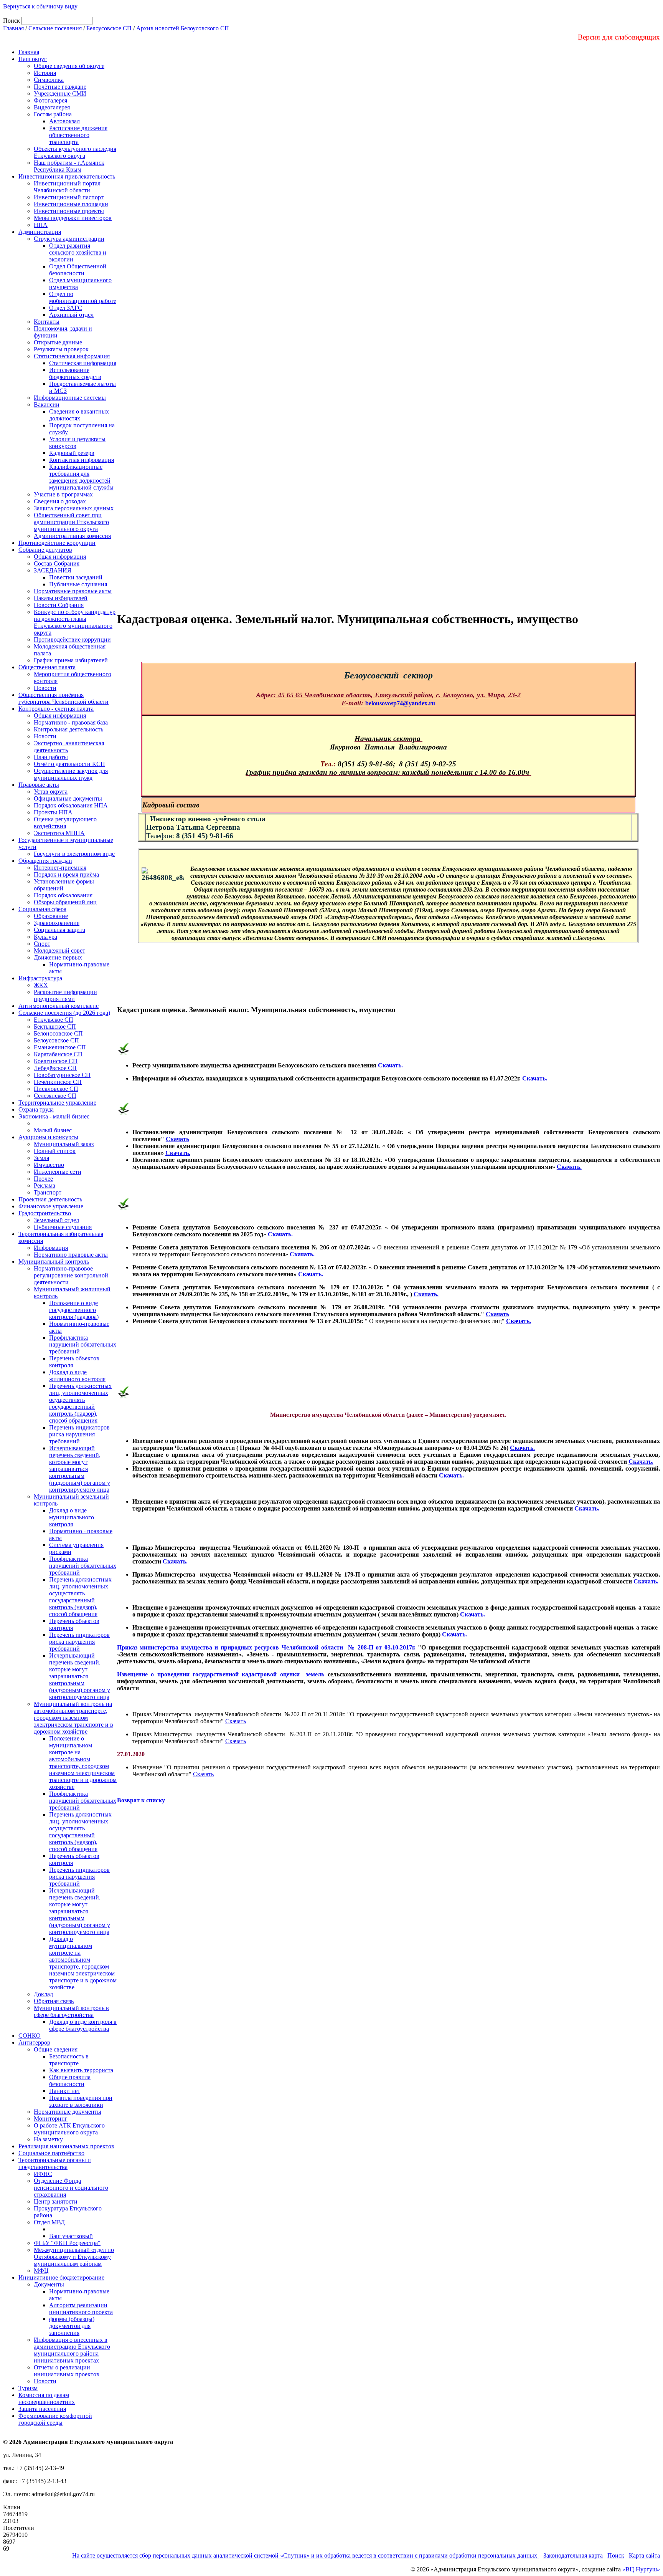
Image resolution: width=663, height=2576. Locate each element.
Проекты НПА (53, 812)
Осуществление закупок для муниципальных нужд (71, 774)
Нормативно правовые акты (71, 1255)
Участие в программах (63, 494)
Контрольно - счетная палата (56, 709)
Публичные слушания (78, 584)
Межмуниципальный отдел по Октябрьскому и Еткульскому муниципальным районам (74, 2257)
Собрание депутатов (45, 550)
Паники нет (65, 2091)
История (45, 73)
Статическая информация (83, 363)
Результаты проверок (61, 349)
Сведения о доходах (60, 501)
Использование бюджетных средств (75, 373)
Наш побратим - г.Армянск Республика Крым (69, 166)
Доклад (43, 1994)
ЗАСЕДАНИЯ (53, 570)
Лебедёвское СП (55, 1068)
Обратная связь (54, 2001)
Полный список (55, 1151)
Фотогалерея (50, 100)
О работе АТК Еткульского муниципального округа (69, 2129)
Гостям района (53, 114)
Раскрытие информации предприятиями (65, 995)
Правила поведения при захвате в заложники (81, 2101)
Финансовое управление (51, 1206)
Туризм (28, 2388)
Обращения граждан (45, 861)
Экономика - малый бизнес (54, 1116)
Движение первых (58, 957)
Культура (45, 937)
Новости (45, 688)
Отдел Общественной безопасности (78, 270)
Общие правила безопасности (70, 2080)
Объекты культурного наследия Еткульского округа (75, 152)
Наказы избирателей (61, 598)
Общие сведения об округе (69, 66)
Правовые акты (39, 785)
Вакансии (47, 405)
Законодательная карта (573, 2555)
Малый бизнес (53, 1130)
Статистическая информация (72, 356)
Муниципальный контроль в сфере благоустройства (71, 2011)
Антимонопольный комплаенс (59, 1006)
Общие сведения (56, 2049)
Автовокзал (64, 121)
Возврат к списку (141, 1800)
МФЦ (41, 2271)
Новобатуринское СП (62, 1075)
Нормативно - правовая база (71, 722)
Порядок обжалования (63, 895)
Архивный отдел (71, 315)
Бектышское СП (55, 1027)
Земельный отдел (56, 1220)
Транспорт (48, 1192)
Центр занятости (56, 2201)
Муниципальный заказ (64, 1144)
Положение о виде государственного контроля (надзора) (74, 1310)
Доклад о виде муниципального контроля (72, 1517)
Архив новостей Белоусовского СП (183, 28)
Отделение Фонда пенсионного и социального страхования (71, 2188)
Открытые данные (58, 342)
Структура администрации (69, 239)
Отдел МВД (49, 2222)
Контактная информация (82, 460)
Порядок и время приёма (66, 874)
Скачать (177, 1139)
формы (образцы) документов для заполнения (72, 2326)
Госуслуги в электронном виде (74, 854)
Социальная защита (59, 930)
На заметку (48, 2139)
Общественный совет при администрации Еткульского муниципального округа (71, 522)
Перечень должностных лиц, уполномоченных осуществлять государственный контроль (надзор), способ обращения (80, 1403)
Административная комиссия (72, 536)
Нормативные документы (68, 2112)
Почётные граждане (60, 87)
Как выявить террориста (81, 2070)
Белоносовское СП (58, 1033)
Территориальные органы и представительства (55, 2163)
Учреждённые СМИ (60, 93)
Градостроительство (45, 1213)
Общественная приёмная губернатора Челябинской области (63, 698)
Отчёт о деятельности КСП (69, 764)
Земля (41, 1158)
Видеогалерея (52, 107)
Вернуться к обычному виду (40, 6)
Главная (13, 28)
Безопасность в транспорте (69, 2060)
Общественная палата (47, 667)
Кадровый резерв (72, 453)
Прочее (43, 1179)
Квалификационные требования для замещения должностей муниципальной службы (81, 477)
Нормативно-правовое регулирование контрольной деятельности (71, 1275)
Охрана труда (36, 1109)
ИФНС (43, 2174)
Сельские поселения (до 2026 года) (64, 1013)
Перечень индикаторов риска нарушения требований (79, 1434)
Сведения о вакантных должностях (79, 415)
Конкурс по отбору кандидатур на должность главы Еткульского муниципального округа (75, 622)
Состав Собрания (57, 563)
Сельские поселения (55, 28)
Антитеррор (34, 2042)
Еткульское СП (54, 1020)
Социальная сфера (42, 909)
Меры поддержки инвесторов (73, 218)
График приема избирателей (71, 660)
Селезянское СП (55, 1096)
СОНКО (30, 2036)
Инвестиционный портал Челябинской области (67, 187)
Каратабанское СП (58, 1054)
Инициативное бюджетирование (61, 2277)
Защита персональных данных (74, 508)
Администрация (40, 232)
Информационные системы (70, 398)
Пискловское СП (56, 1089)
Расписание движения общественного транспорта (78, 135)
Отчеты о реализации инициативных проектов (67, 2371)
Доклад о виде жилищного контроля (77, 1376)
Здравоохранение (57, 923)
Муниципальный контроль (54, 1262)
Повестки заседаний (76, 577)
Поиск (616, 2555)
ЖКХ (41, 985)
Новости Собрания (59, 605)
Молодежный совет (59, 950)
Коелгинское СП (56, 1061)
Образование (51, 916)
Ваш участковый (71, 2236)
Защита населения (42, 2409)
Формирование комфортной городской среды (55, 2419)
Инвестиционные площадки (71, 204)
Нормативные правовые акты (73, 591)
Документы (49, 2284)
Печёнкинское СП (58, 1082)
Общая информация (60, 557)
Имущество (49, 1165)
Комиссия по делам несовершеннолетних (47, 2398)
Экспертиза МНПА (59, 833)
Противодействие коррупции (57, 543)
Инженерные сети (58, 1172)
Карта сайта (644, 2555)
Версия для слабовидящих (619, 37)
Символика (49, 80)
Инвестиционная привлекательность (67, 176)
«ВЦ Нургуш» (641, 2569)
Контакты (47, 322)
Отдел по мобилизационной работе (83, 297)
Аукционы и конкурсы (48, 1137)
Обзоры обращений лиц (65, 902)
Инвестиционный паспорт (69, 197)
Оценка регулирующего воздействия (65, 823)
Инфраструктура (40, 978)
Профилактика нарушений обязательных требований (83, 1344)
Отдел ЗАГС (66, 308)
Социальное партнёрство (51, 2153)
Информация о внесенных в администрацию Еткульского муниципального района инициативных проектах (72, 2350)
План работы (51, 757)
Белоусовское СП (109, 28)
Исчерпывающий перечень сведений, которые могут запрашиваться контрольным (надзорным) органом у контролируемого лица (80, 1469)
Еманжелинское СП (60, 1047)
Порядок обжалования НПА (71, 805)
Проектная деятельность (50, 1199)
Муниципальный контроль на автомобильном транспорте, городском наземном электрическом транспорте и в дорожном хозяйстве (73, 1718)
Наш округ (33, 59)
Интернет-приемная (60, 868)
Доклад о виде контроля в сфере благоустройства (83, 2025)
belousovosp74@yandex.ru (400, 703)
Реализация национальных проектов (66, 2146)
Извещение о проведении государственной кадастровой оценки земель (221, 1674)
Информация (51, 1248)
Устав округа (51, 792)
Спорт (42, 944)
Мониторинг (51, 2119)
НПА (41, 225)
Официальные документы (68, 798)
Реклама (45, 1185)
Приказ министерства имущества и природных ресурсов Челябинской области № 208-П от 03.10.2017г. (267, 1647)
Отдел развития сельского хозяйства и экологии (78, 252)
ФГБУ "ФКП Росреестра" (67, 2243)
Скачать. (390, 1065)
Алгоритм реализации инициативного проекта (81, 2309)
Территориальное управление (57, 1103)
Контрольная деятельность (68, 729)
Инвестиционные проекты (69, 211)
